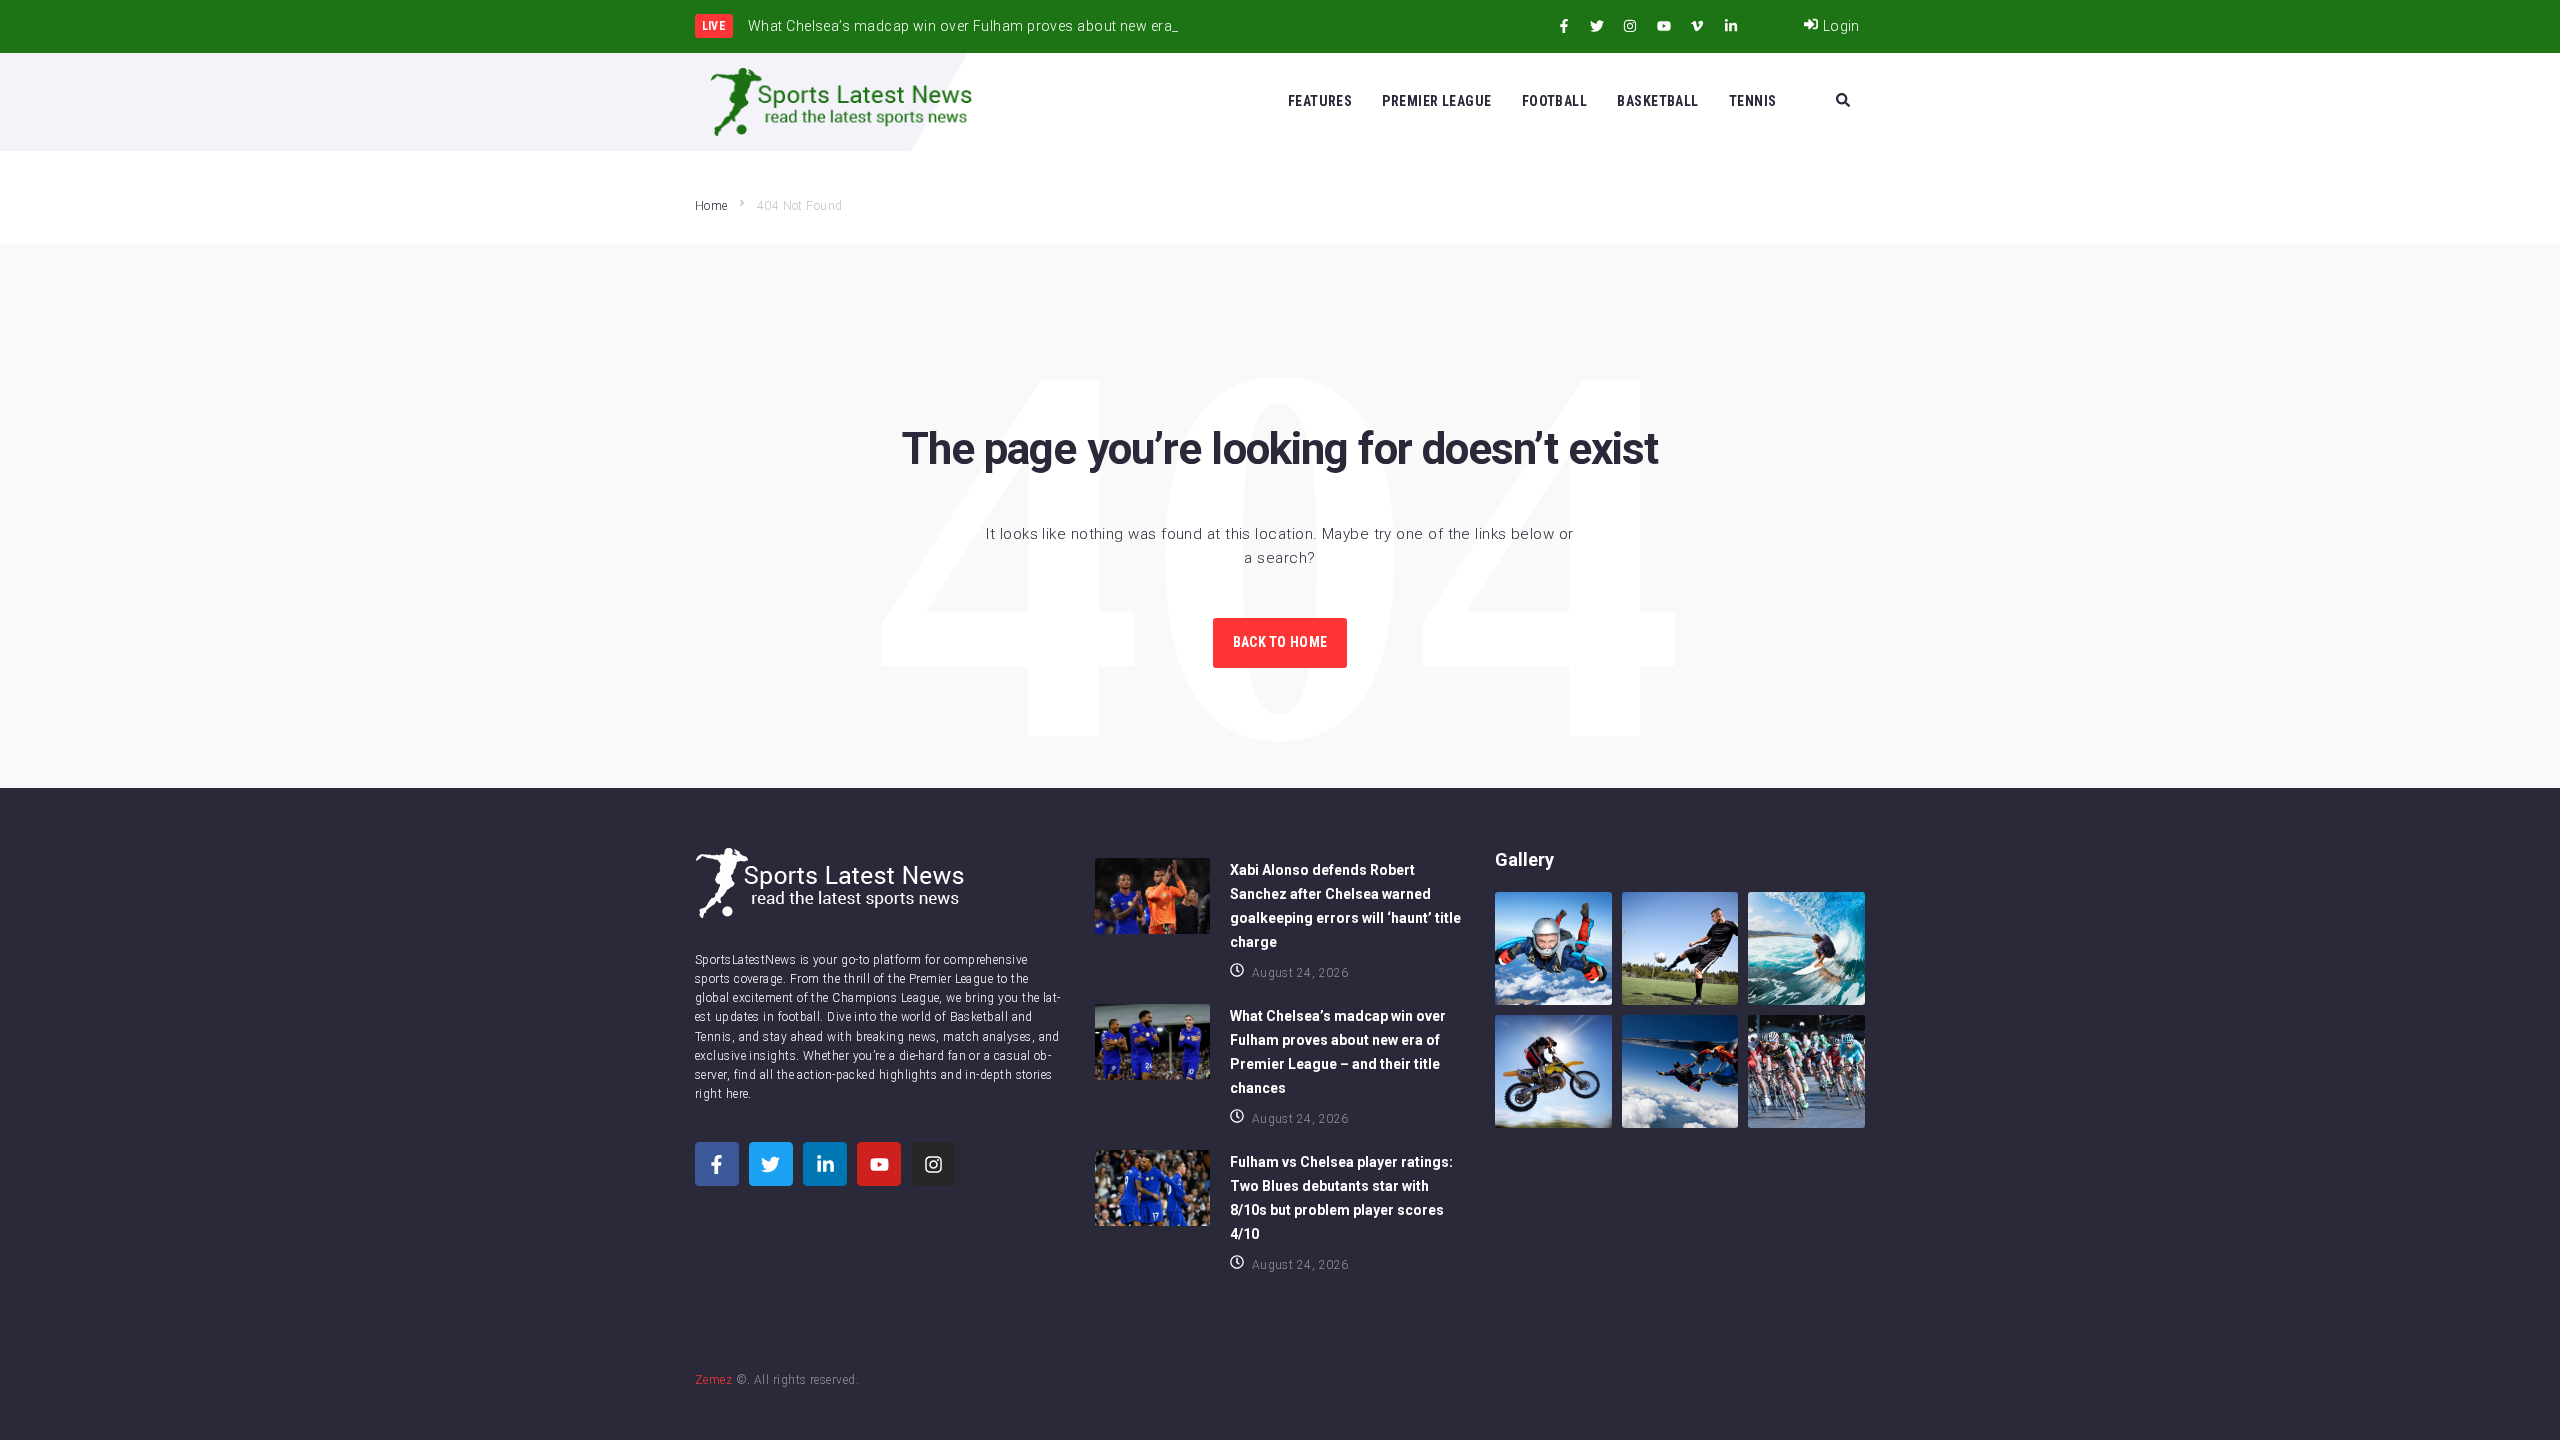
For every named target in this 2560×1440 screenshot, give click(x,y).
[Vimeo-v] (1697, 26)
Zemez (713, 1380)
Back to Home (1280, 642)
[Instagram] (1630, 26)
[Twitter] (1597, 26)
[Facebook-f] (1564, 26)
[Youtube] (1664, 26)
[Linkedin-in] (1731, 26)
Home (711, 206)
